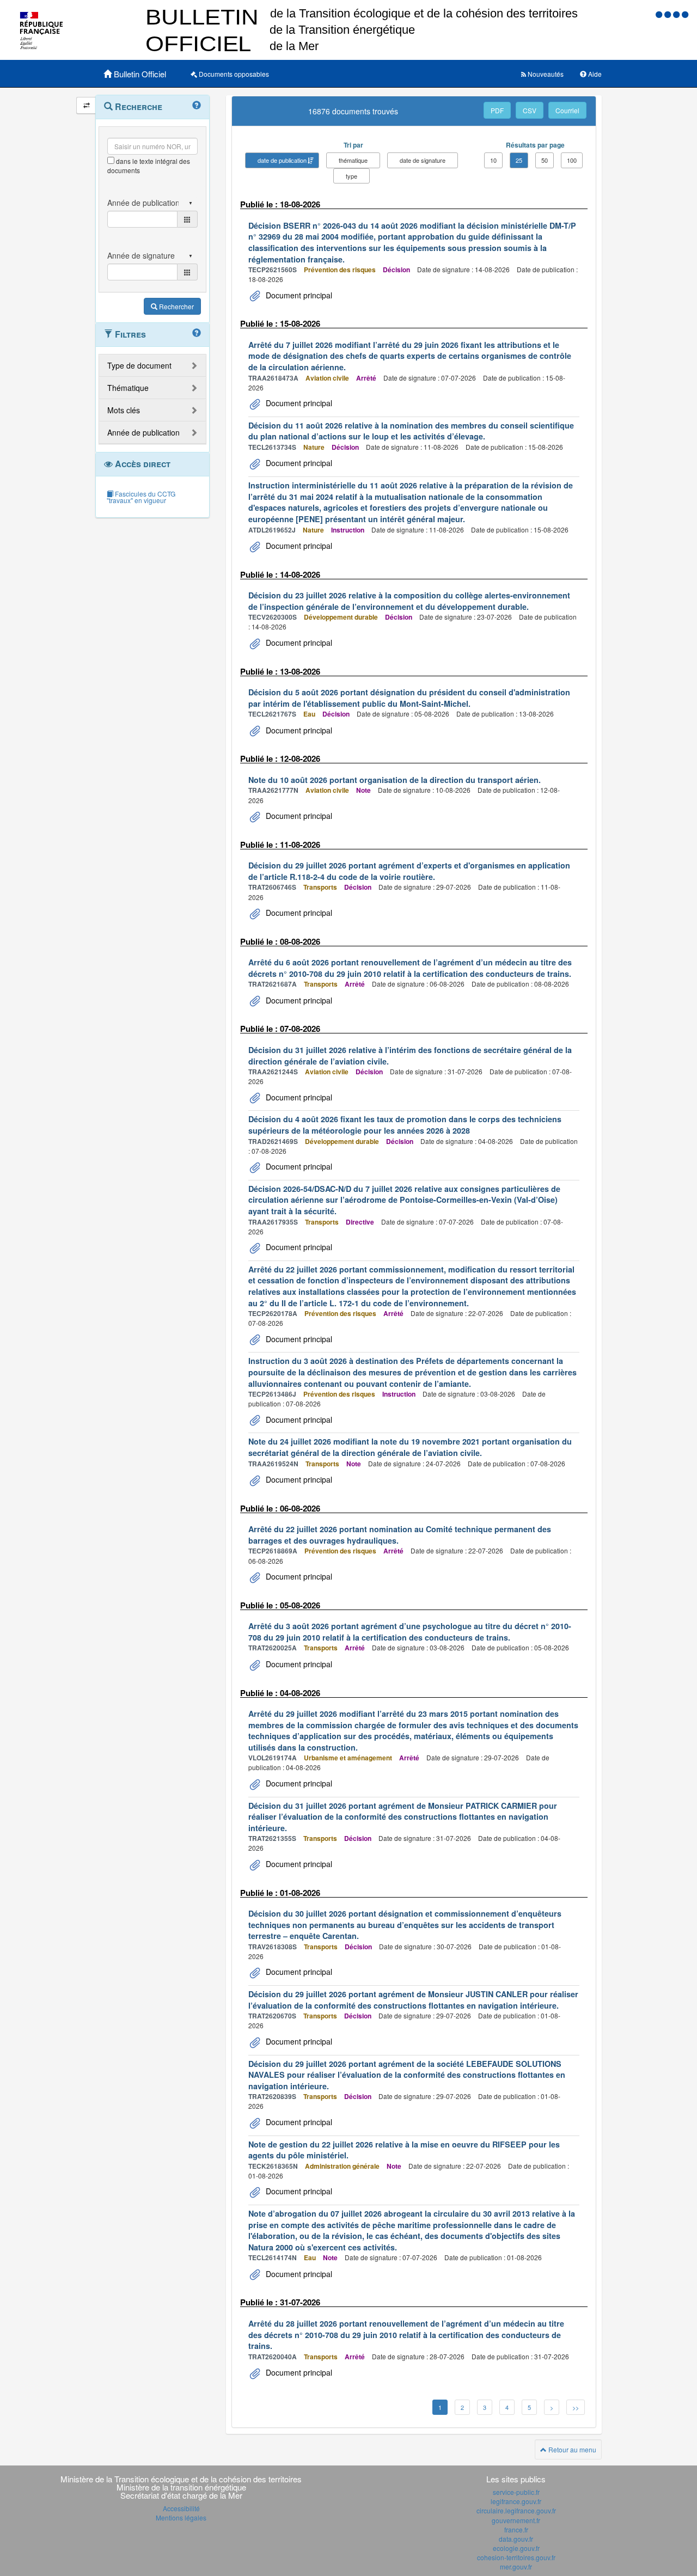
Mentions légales (181, 2517)
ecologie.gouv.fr (516, 2548)
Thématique (128, 388)
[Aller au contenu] (669, 14)
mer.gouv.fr (516, 2566)
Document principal (298, 295)
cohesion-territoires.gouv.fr (516, 2557)
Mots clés (124, 410)
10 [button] (493, 160)
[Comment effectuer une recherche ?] (197, 106)
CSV (530, 110)
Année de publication (143, 432)
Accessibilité (181, 2508)
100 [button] (572, 160)
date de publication (282, 160)
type (351, 176)
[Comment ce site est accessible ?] (660, 14)
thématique (353, 160)
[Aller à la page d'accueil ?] (685, 14)
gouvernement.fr (516, 2520)
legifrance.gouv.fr (516, 2501)
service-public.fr (516, 2492)
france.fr (516, 2529)
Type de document (139, 365)
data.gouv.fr (516, 2539)
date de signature (423, 160)
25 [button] (519, 160)
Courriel (567, 110)
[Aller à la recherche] (677, 14)
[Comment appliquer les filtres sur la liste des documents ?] (197, 333)
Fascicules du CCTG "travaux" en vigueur (141, 497)
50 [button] (545, 160)
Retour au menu (571, 2449)
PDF (497, 110)
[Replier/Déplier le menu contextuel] (86, 105)
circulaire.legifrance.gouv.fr (516, 2510)
